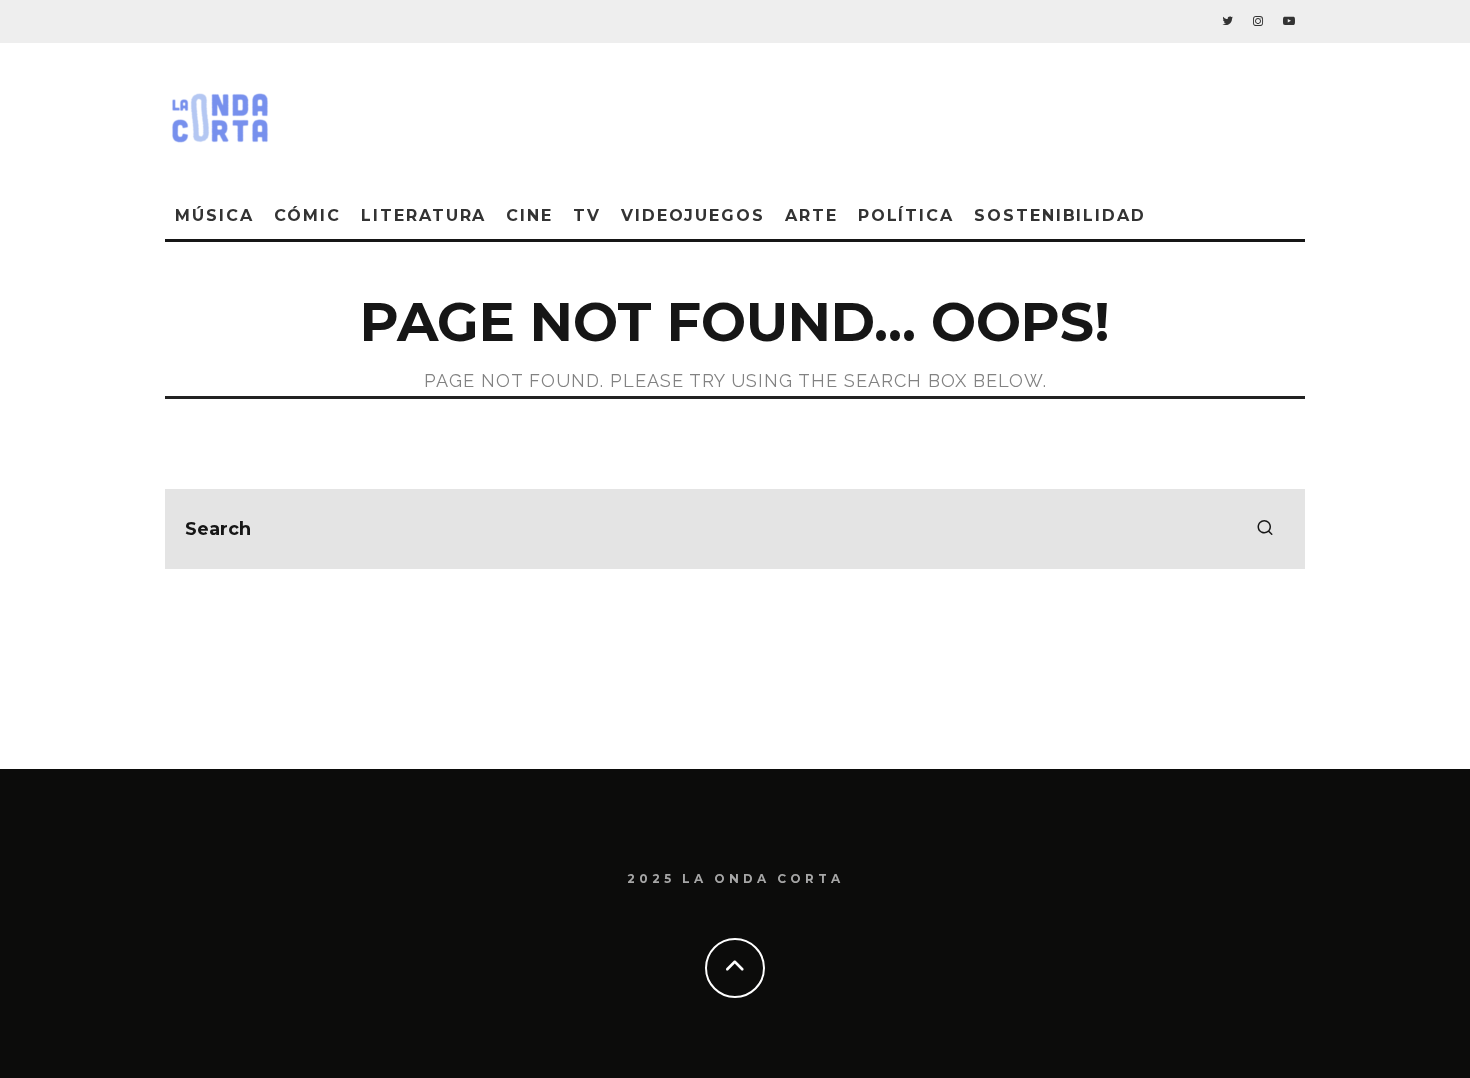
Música (214, 215)
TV (587, 215)
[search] (1265, 529)
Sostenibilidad (1060, 215)
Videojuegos (693, 215)
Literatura (423, 215)
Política (906, 215)
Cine (529, 215)
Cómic (308, 215)
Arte (811, 215)
